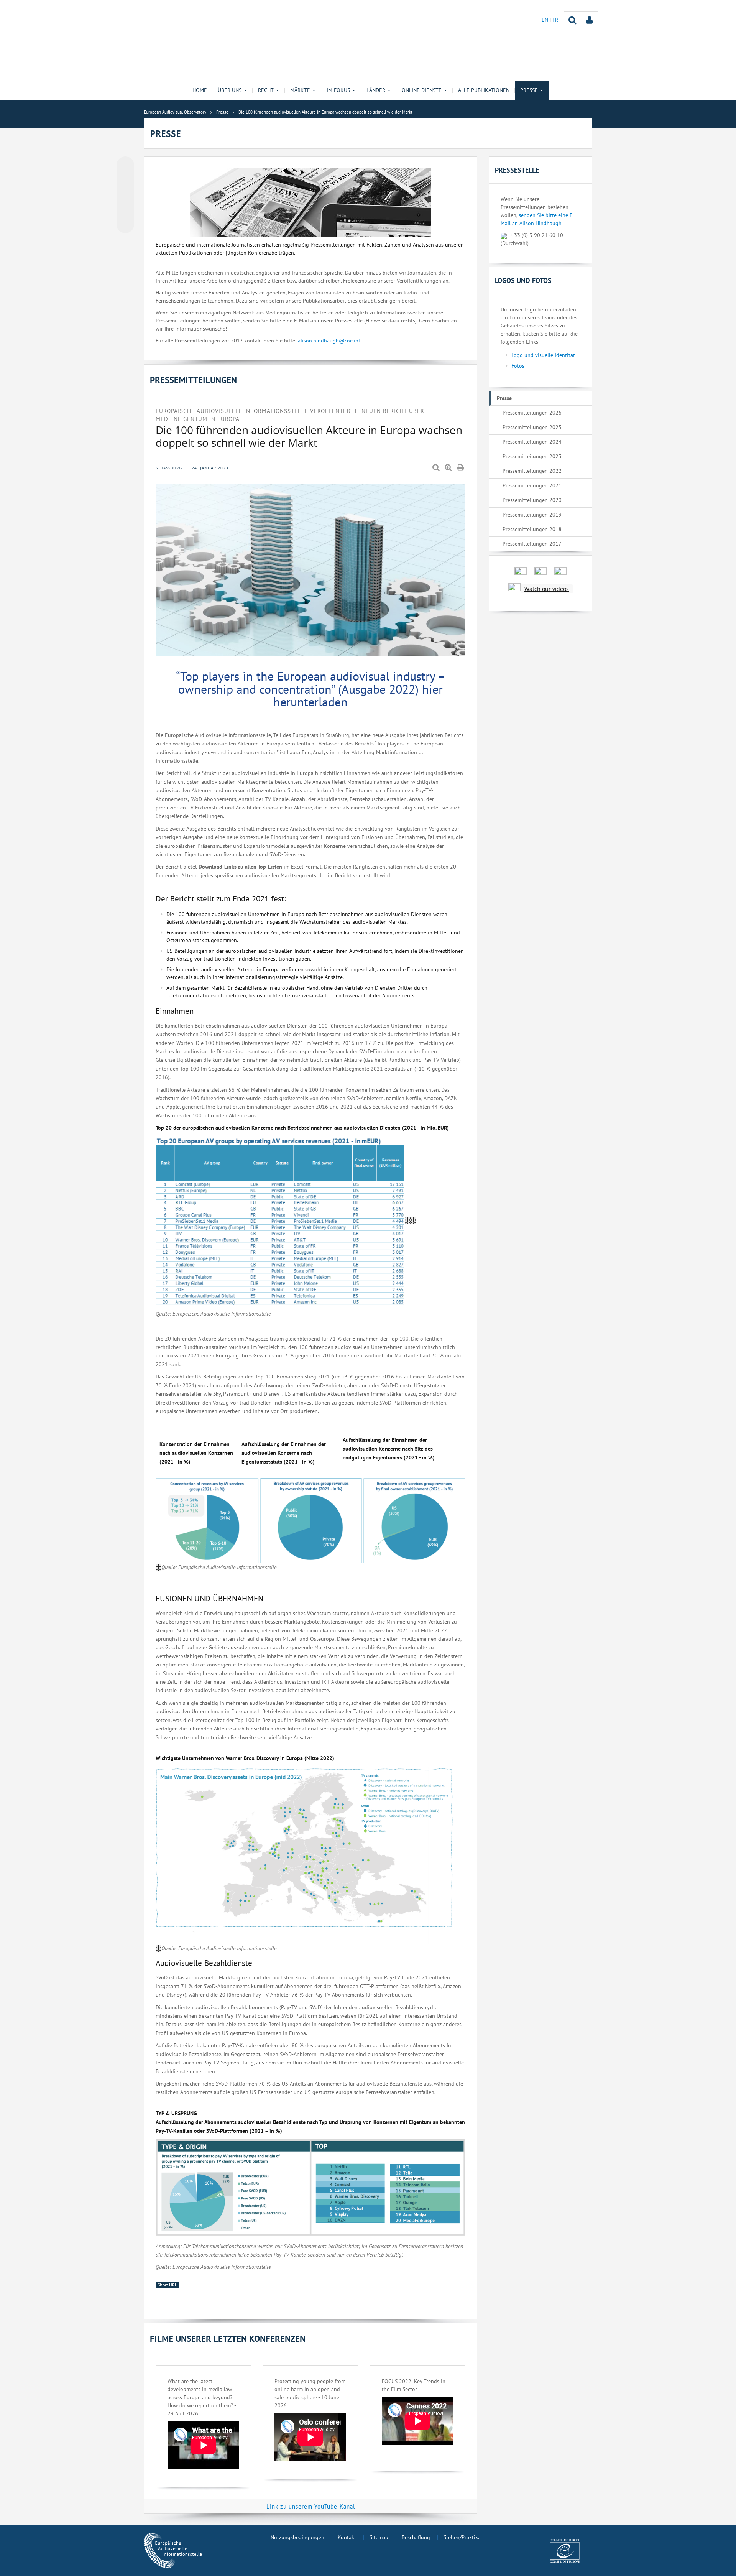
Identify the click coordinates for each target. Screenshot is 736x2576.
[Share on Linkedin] (125, 210)
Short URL (167, 2285)
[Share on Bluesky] (125, 166)
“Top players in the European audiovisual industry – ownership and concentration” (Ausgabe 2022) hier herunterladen (311, 689)
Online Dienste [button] (422, 90)
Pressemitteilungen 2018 (532, 529)
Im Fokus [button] (338, 90)
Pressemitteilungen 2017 (532, 544)
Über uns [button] (230, 90)
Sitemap (379, 2537)
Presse (504, 398)
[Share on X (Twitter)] (125, 181)
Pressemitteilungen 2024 (532, 442)
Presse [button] (529, 90)
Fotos (518, 366)
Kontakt (347, 2537)
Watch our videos (547, 589)
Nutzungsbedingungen (297, 2537)
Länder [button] (376, 90)
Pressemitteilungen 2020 (532, 500)
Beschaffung (416, 2537)
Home (200, 90)
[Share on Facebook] (125, 195)
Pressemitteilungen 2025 (532, 427)
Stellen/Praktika (462, 2537)
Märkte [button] (300, 90)
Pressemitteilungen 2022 (532, 471)
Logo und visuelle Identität (543, 355)
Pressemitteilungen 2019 (532, 515)
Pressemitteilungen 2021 (532, 485)
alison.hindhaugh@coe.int (329, 341)
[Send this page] (125, 224)
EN (546, 20)
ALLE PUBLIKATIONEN (484, 90)
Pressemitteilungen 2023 (532, 456)
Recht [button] (266, 90)
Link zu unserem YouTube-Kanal (311, 2506)
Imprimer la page (461, 468)
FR (555, 20)
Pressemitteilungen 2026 (532, 413)
